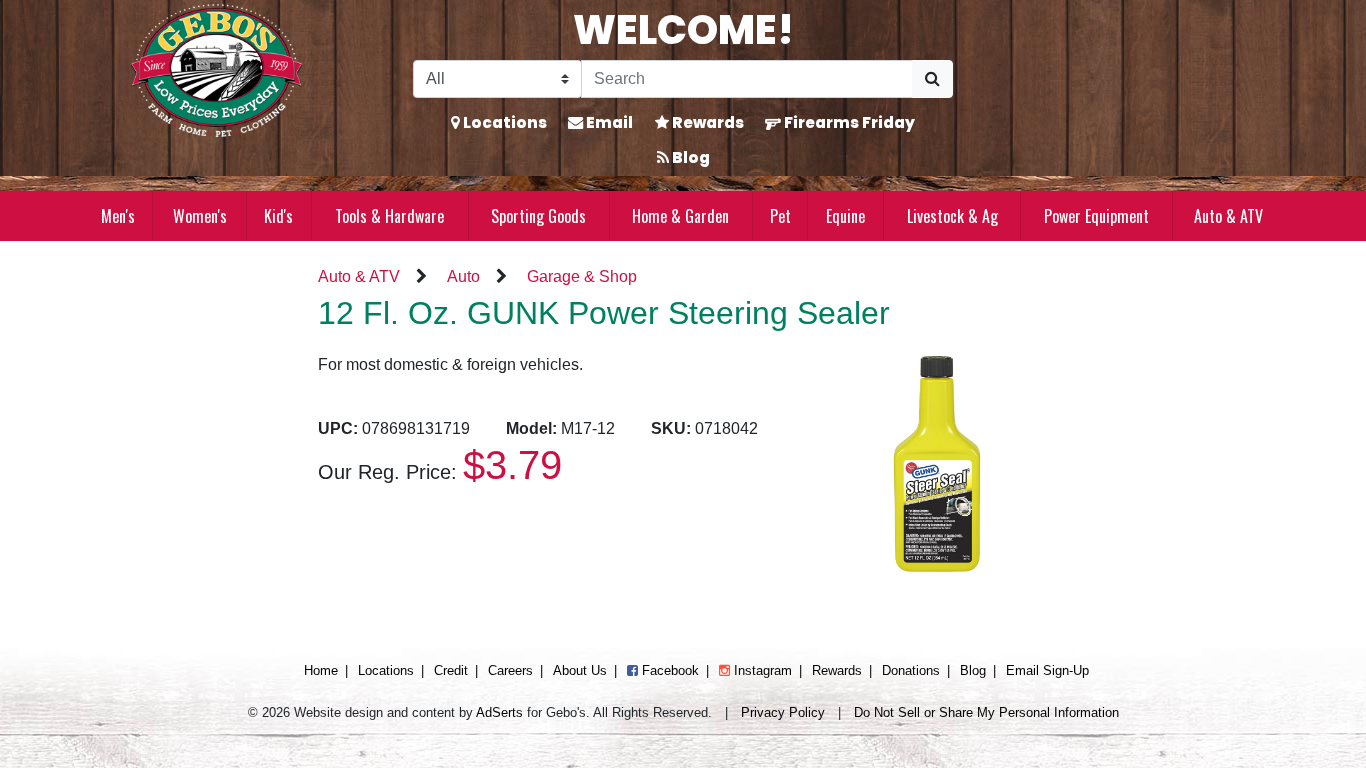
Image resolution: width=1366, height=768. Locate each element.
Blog (689, 157)
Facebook (668, 670)
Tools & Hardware (389, 216)
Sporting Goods (538, 216)
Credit (451, 670)
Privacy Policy (783, 712)
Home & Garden (680, 216)
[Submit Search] (932, 79)
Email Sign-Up (1047, 670)
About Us (580, 670)
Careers (510, 670)
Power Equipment (1096, 216)
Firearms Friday (848, 122)
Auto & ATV (1228, 216)
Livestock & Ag (952, 216)
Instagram (761, 670)
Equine (845, 216)
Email (608, 122)
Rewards (706, 122)
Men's (118, 216)
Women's (200, 216)
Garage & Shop (582, 276)
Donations (911, 670)
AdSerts (499, 712)
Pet (780, 216)
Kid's (278, 216)
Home (321, 670)
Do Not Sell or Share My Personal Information (986, 712)
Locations (503, 122)
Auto (463, 276)
